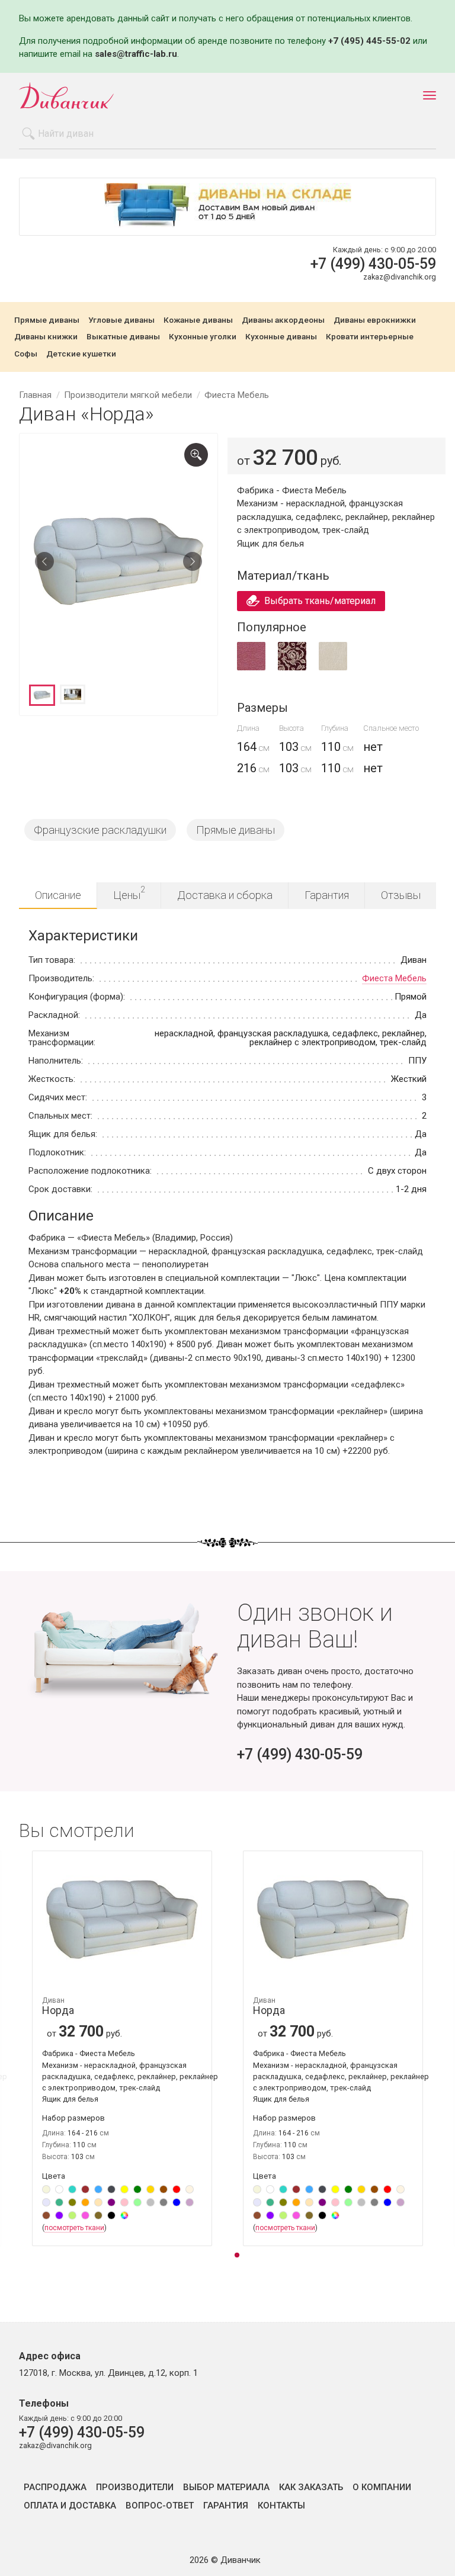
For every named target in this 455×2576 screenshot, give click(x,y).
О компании (382, 2487)
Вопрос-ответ (160, 2506)
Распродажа (55, 2487)
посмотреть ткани (74, 2228)
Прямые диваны (47, 320)
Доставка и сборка (225, 895)
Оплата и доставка (70, 2506)
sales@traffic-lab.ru (136, 54)
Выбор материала (226, 2487)
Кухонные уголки (203, 337)
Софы (26, 354)
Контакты (281, 2506)
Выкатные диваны (123, 337)
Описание (58, 895)
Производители (135, 2487)
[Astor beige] (333, 668)
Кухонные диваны (281, 337)
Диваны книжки (46, 337)
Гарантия (327, 895)
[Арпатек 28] (251, 668)
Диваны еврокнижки (375, 320)
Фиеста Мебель (394, 978)
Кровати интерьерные (370, 337)
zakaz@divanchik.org (400, 277)
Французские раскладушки (100, 830)
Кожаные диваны (198, 320)
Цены (129, 893)
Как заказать (311, 2487)
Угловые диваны (121, 320)
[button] (237, 2256)
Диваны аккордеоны (283, 320)
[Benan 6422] (292, 668)
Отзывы (401, 895)
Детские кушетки (81, 354)
